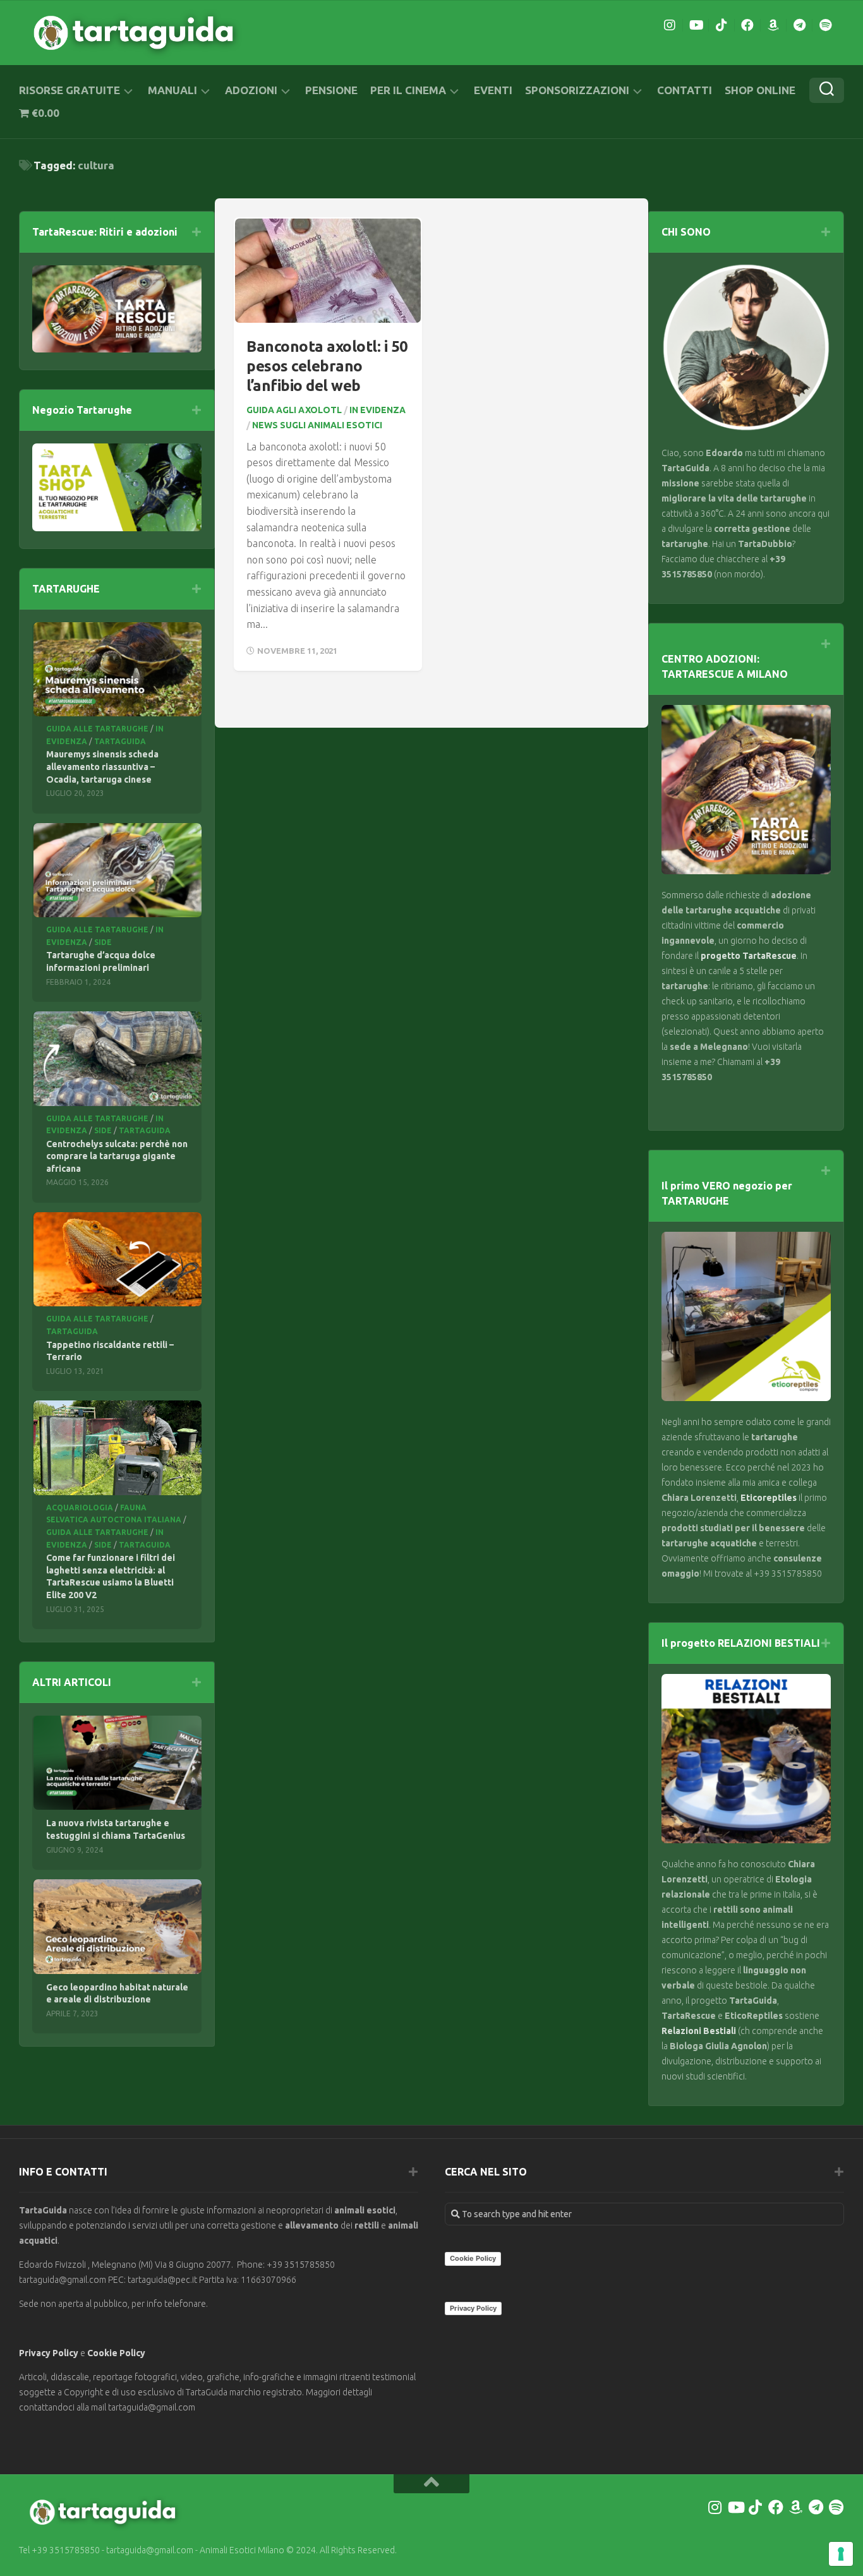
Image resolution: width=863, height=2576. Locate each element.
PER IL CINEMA (408, 90)
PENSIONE (331, 90)
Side (103, 942)
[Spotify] (825, 25)
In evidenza (377, 410)
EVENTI (493, 90)
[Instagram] (670, 25)
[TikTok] (721, 25)
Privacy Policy (49, 2353)
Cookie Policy (116, 2353)
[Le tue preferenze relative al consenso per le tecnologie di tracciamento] (841, 2554)
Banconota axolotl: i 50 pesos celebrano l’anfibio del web (327, 366)
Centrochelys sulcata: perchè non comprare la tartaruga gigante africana (117, 1156)
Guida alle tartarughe (97, 729)
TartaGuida (120, 741)
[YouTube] (696, 25)
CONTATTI (685, 90)
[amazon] (773, 25)
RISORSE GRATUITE (69, 90)
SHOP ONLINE (760, 90)
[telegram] (799, 25)
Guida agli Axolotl (294, 410)
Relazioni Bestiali (699, 2031)
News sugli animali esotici (317, 425)
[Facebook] (747, 25)
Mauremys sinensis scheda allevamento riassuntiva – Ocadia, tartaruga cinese (102, 767)
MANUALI (172, 90)
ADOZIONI (251, 90)
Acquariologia (80, 1508)
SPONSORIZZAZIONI (577, 90)
